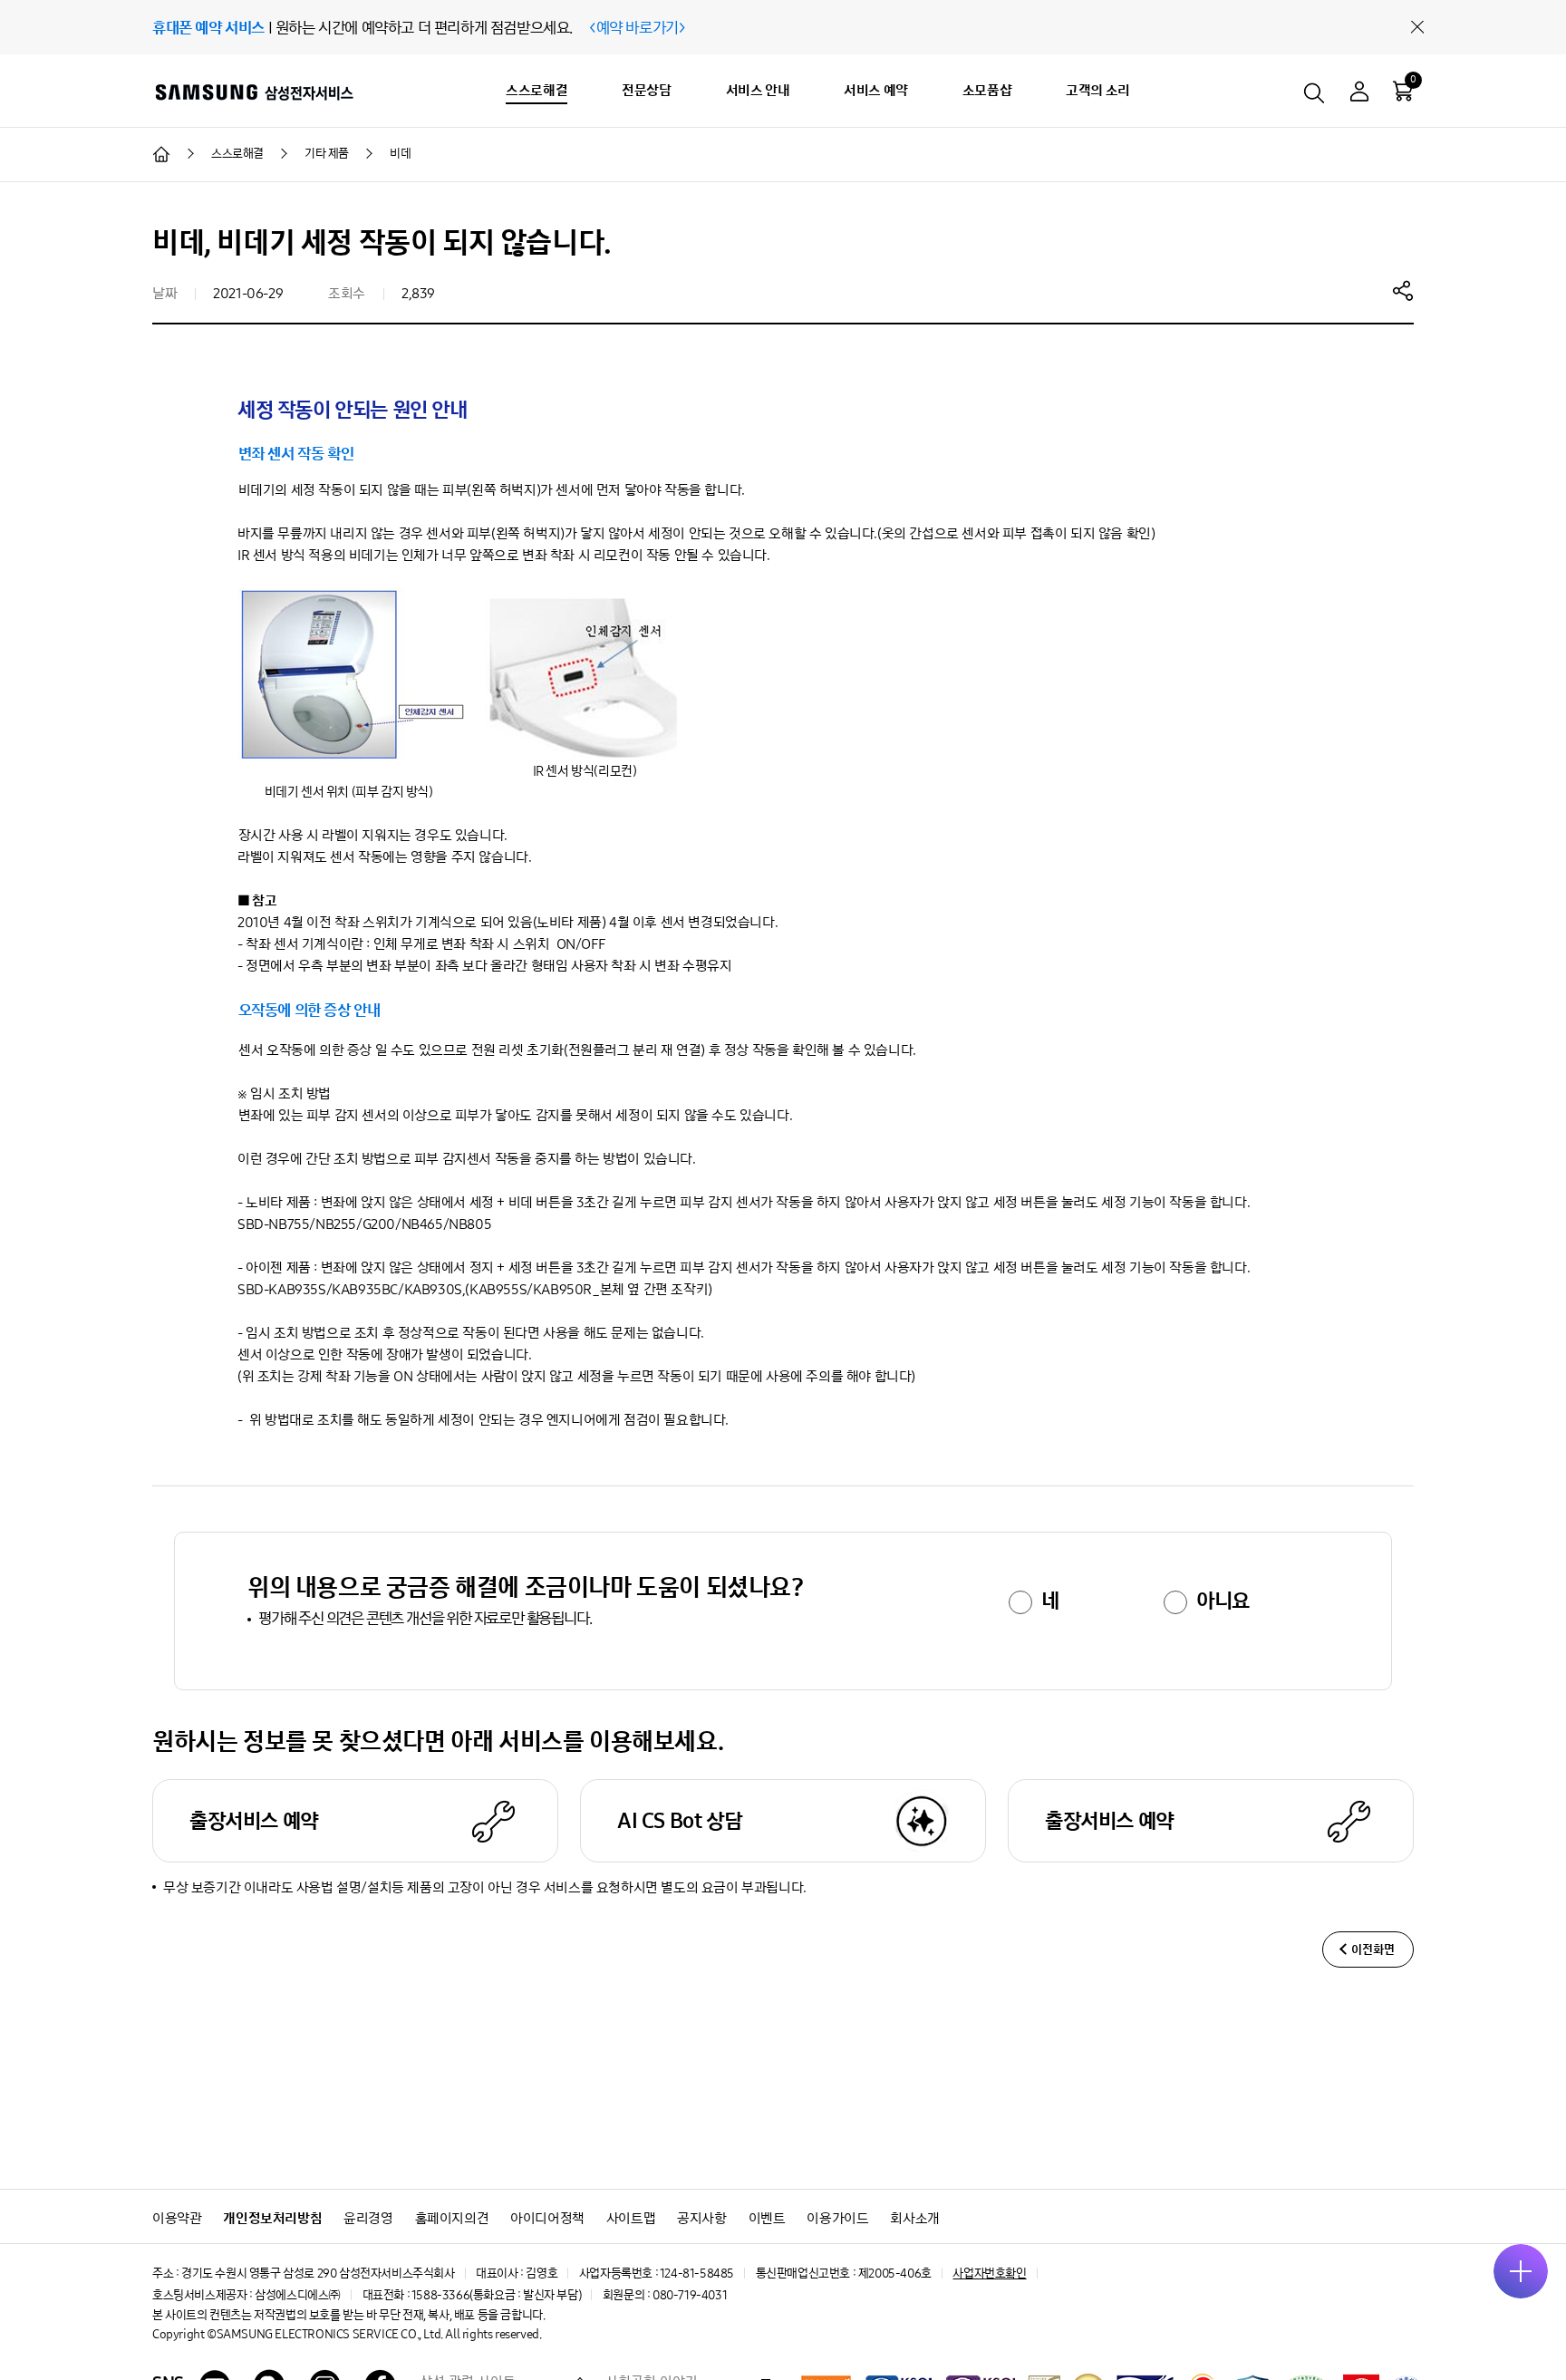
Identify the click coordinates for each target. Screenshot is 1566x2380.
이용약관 (177, 2218)
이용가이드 (837, 2218)
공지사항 (701, 2218)
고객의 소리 (1098, 90)
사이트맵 (631, 2218)
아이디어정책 (547, 2218)
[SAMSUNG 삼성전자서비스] (253, 92)
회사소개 (914, 2218)
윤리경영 (368, 2218)
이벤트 (767, 2218)
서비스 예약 (876, 90)
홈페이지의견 (452, 2218)
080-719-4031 (690, 2295)
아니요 (1223, 1601)
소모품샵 (987, 90)
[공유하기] (1403, 290)
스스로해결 (536, 90)
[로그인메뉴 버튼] (1359, 94)
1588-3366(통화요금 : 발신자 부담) (496, 2295)
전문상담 (646, 90)
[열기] (1521, 2271)
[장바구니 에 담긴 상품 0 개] (1403, 91)
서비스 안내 (758, 90)
